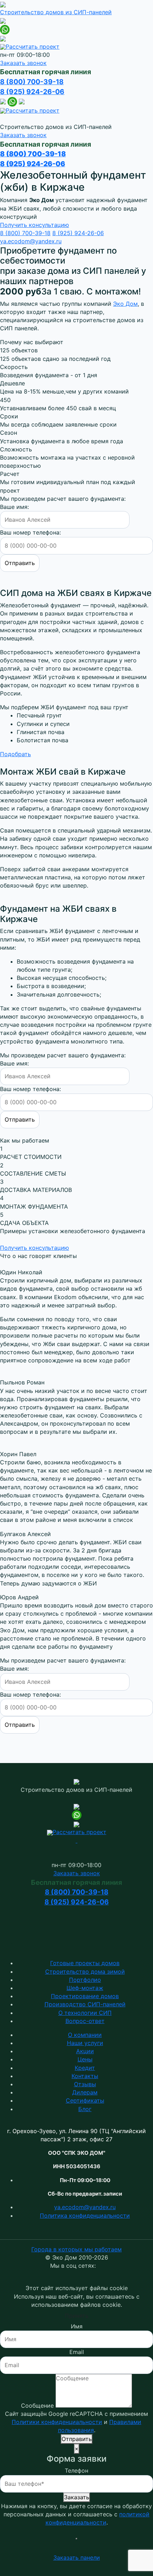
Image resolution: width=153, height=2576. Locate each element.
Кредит (85, 2068)
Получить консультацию (35, 225)
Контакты (85, 2076)
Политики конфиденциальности (57, 2422)
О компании (85, 2035)
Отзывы (85, 2084)
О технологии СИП (85, 2013)
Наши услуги (85, 2043)
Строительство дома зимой (85, 1972)
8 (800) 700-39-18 (32, 82)
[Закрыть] (76, 2539)
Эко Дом (125, 304)
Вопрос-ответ (85, 2021)
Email (77, 2352)
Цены (85, 2059)
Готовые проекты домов (85, 1963)
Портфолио (85, 1980)
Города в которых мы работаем (76, 2249)
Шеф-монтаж (85, 1988)
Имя (77, 2326)
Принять (77, 2316)
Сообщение (37, 2406)
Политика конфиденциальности (85, 2216)
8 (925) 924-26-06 (32, 92)
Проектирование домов (85, 1996)
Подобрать (15, 754)
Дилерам (85, 2092)
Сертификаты (85, 2100)
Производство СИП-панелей (85, 2004)
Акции (85, 2051)
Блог (85, 2109)
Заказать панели (77, 2558)
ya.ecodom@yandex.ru (31, 241)
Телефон (76, 2471)
